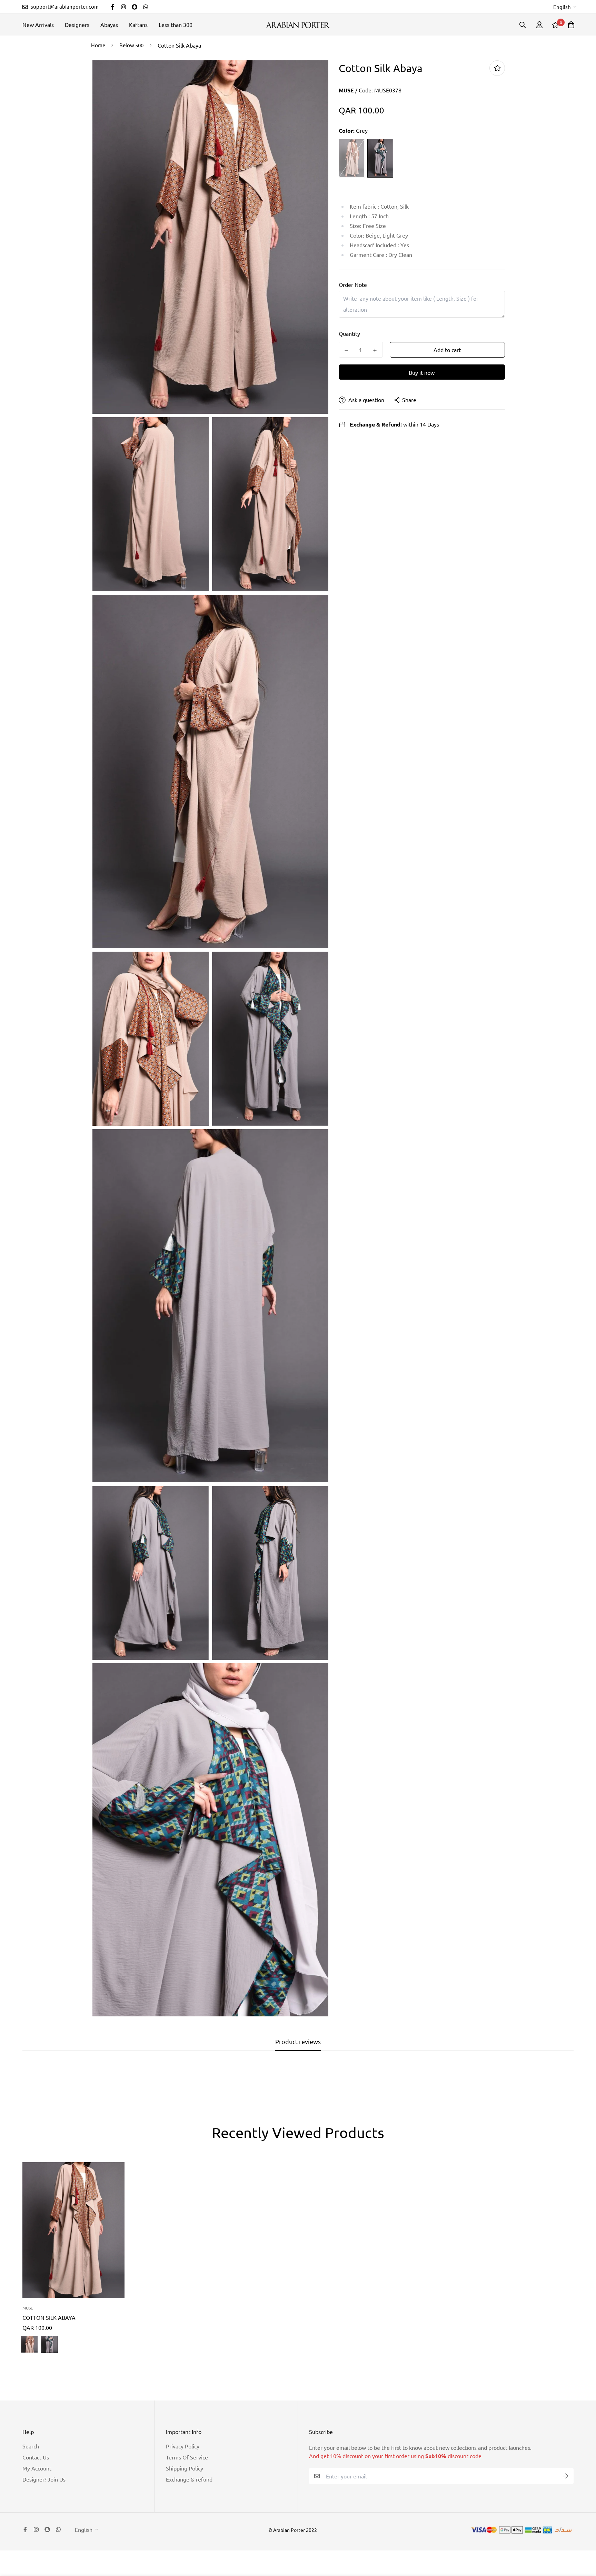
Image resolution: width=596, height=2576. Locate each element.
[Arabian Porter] (298, 25)
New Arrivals (38, 24)
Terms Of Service (187, 2457)
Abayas (109, 24)
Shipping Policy (185, 2468)
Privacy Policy (183, 2446)
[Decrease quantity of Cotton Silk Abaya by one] (346, 350)
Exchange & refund (189, 2479)
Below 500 (131, 45)
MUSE (346, 90)
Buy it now (422, 373)
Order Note (353, 285)
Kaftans (138, 24)
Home (98, 45)
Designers (77, 24)
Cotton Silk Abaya (49, 2317)
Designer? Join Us (44, 2479)
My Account (37, 2468)
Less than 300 (176, 24)
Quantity (349, 334)
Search (31, 2446)
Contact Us (36, 2457)
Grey (380, 158)
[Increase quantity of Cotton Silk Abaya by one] (375, 350)
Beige (352, 158)
